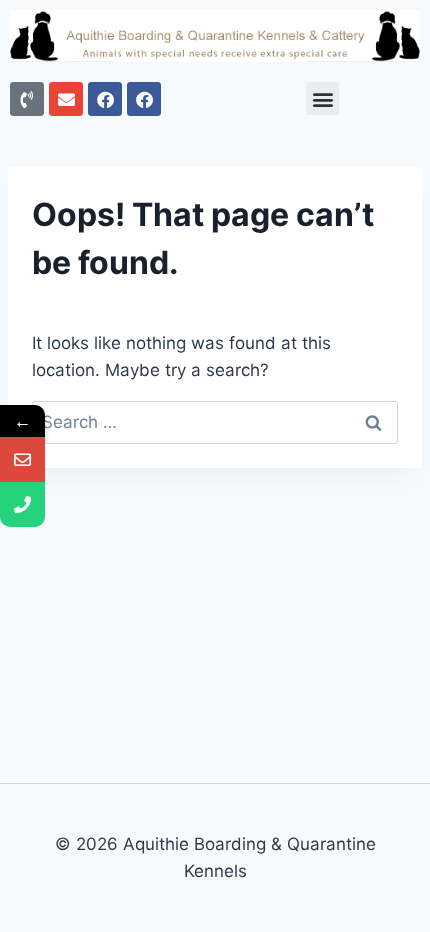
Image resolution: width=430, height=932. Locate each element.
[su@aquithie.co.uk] (22, 459)
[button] (322, 98)
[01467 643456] (22, 504)
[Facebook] (105, 99)
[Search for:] (215, 422)
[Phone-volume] (27, 99)
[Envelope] (66, 99)
